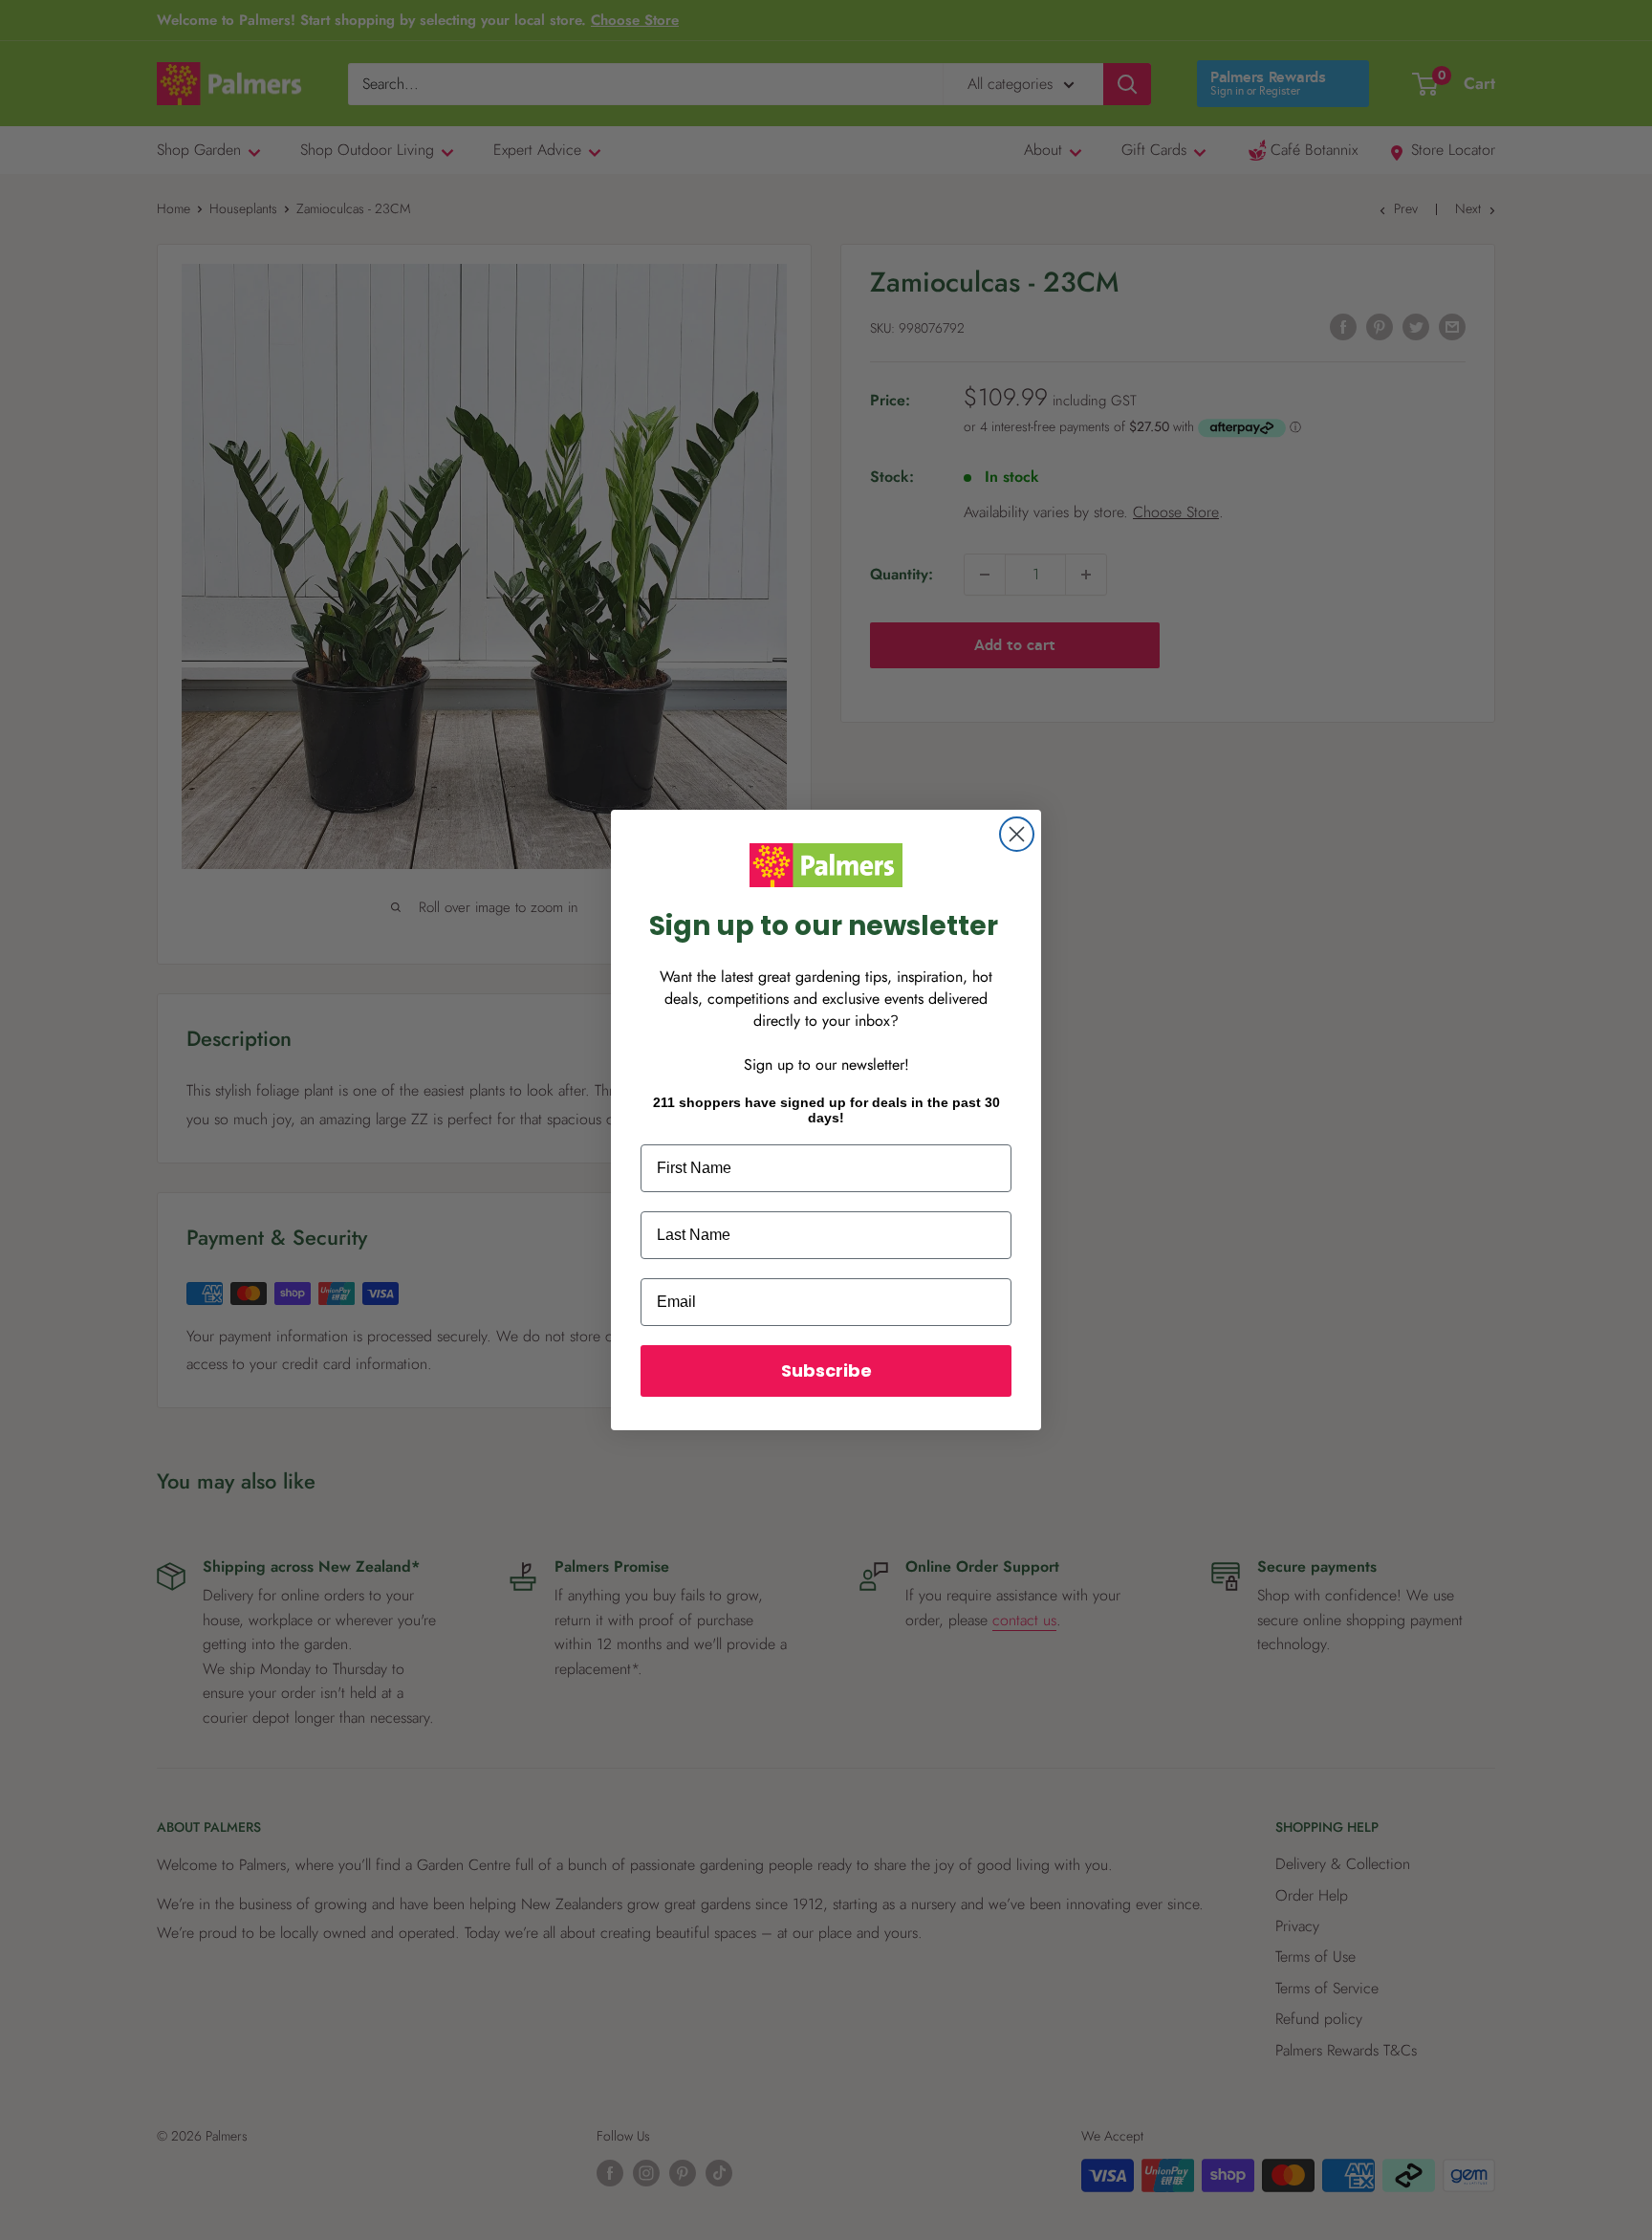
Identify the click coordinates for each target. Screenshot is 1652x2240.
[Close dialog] (1017, 834)
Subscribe (826, 1370)
